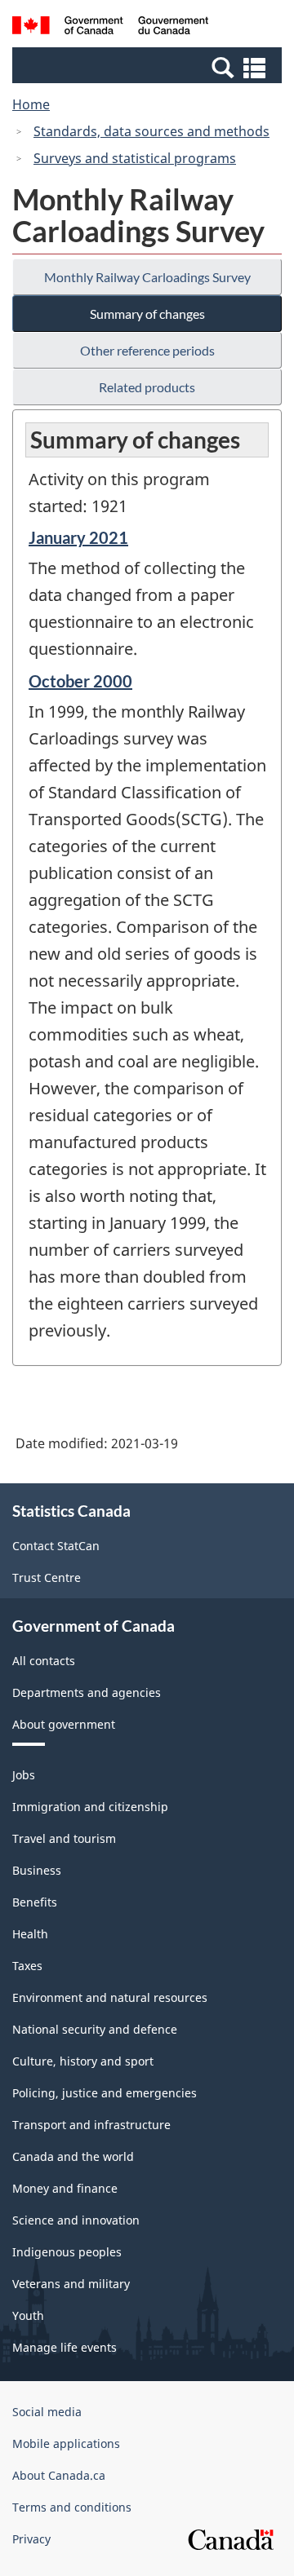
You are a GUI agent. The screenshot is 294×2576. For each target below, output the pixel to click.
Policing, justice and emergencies (105, 2093)
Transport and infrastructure (91, 2125)
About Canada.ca (59, 2475)
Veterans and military (71, 2284)
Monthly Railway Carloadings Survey (147, 277)
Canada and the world (73, 2156)
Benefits (35, 1902)
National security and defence (95, 2029)
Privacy (31, 2539)
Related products (147, 387)
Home (31, 104)
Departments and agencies (87, 1692)
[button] (149, 67)
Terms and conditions (72, 2507)
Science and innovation (76, 2220)
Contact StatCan (56, 1546)
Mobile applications (66, 2443)
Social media (47, 2412)
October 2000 (80, 681)
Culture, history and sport (83, 2061)
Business (37, 1870)
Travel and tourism (64, 1838)
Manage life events (65, 2347)
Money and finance (65, 2188)
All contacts (44, 1661)
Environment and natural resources (110, 1997)
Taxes (27, 1966)
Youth (28, 2315)
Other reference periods (147, 350)
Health (30, 1934)
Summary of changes (147, 314)
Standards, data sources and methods (151, 131)
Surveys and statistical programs (135, 158)
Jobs (24, 1775)
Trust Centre (47, 1577)
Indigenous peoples (67, 2252)
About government (64, 1724)
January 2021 (78, 537)
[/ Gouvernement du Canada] (110, 28)
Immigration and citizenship (90, 1807)
